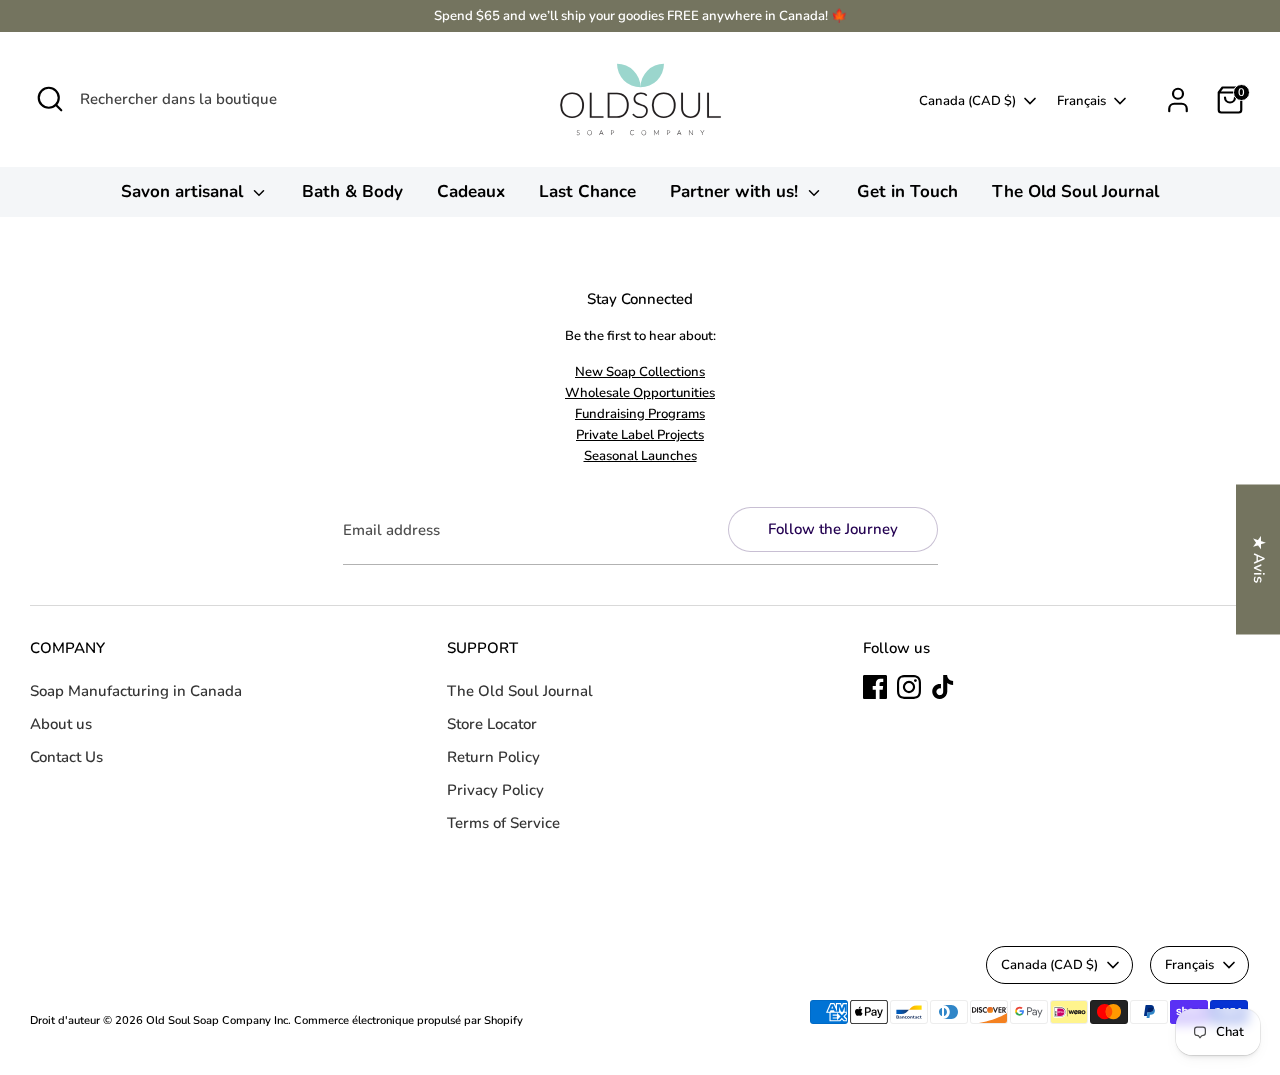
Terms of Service (503, 823)
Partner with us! (736, 191)
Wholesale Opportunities (640, 393)
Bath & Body (352, 191)
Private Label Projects (640, 435)
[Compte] (1178, 100)
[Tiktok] (943, 687)
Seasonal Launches (640, 456)
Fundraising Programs (640, 414)
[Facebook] (875, 687)
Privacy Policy (495, 790)
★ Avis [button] (1259, 559)
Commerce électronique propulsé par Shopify (408, 1020)
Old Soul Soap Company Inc (217, 1020)
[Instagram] (909, 687)
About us (61, 724)
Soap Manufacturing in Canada (136, 691)
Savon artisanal (184, 191)
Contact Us (66, 757)
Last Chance (587, 191)
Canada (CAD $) (967, 101)
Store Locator (492, 724)
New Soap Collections (640, 372)
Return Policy (493, 757)
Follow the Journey (833, 529)
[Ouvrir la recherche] (50, 99)
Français (1081, 101)
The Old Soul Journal (1075, 191)
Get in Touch (907, 191)
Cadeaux (471, 191)
